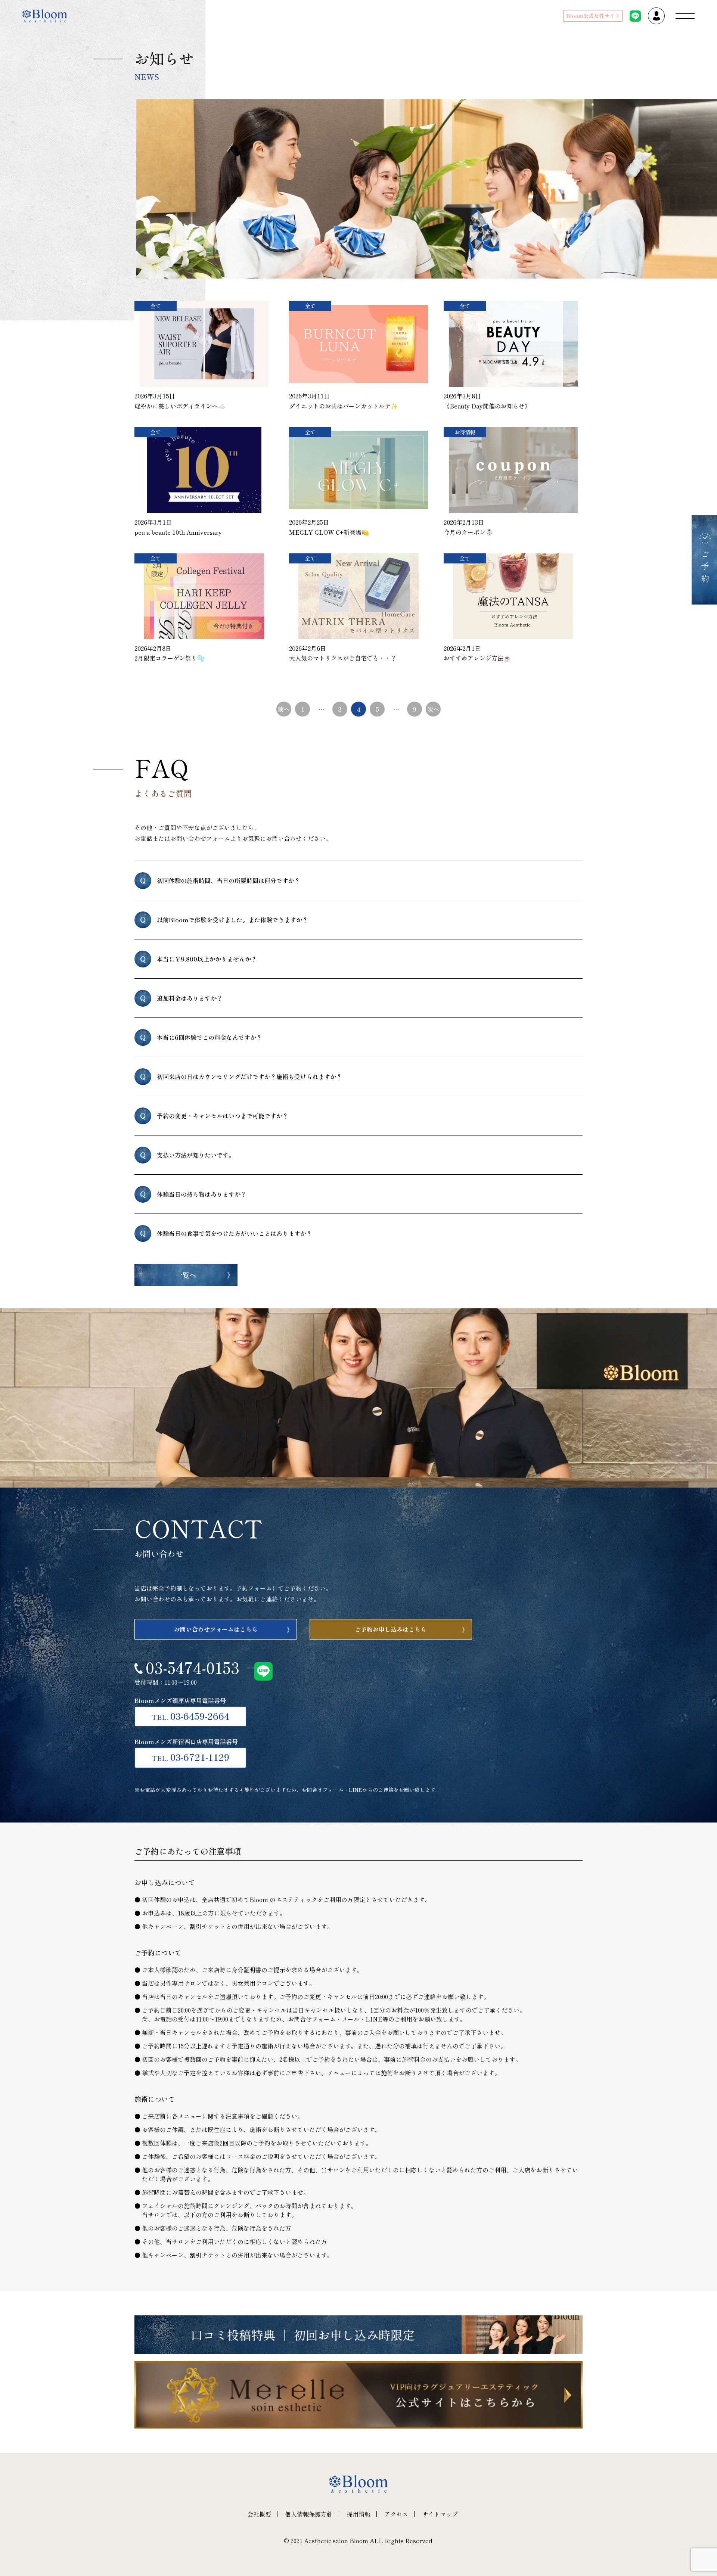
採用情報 (358, 2514)
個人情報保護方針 (309, 2514)
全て (156, 306)
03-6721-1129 (190, 1757)
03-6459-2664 (190, 1716)
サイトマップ (440, 2514)
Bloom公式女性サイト (593, 16)
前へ (284, 709)
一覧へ (186, 1275)
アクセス (396, 2514)
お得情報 (465, 432)
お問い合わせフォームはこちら (216, 1629)
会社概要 (259, 2514)
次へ (433, 709)
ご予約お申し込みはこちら (391, 1629)
